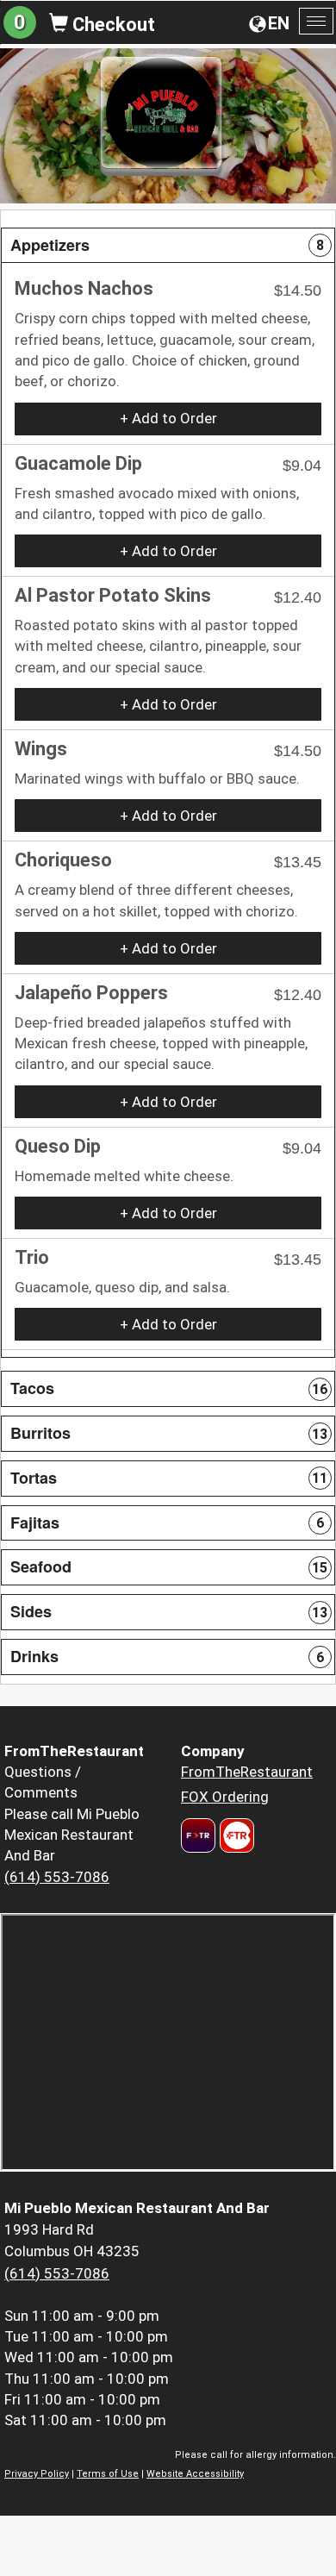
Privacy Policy (37, 2474)
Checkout (112, 25)
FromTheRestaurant (247, 1772)
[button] (168, 246)
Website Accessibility (195, 2474)
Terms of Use (108, 2474)
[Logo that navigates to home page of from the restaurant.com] (198, 1835)
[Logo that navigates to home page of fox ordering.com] (235, 1835)
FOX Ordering (225, 1797)
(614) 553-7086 (57, 1877)
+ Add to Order (168, 418)
